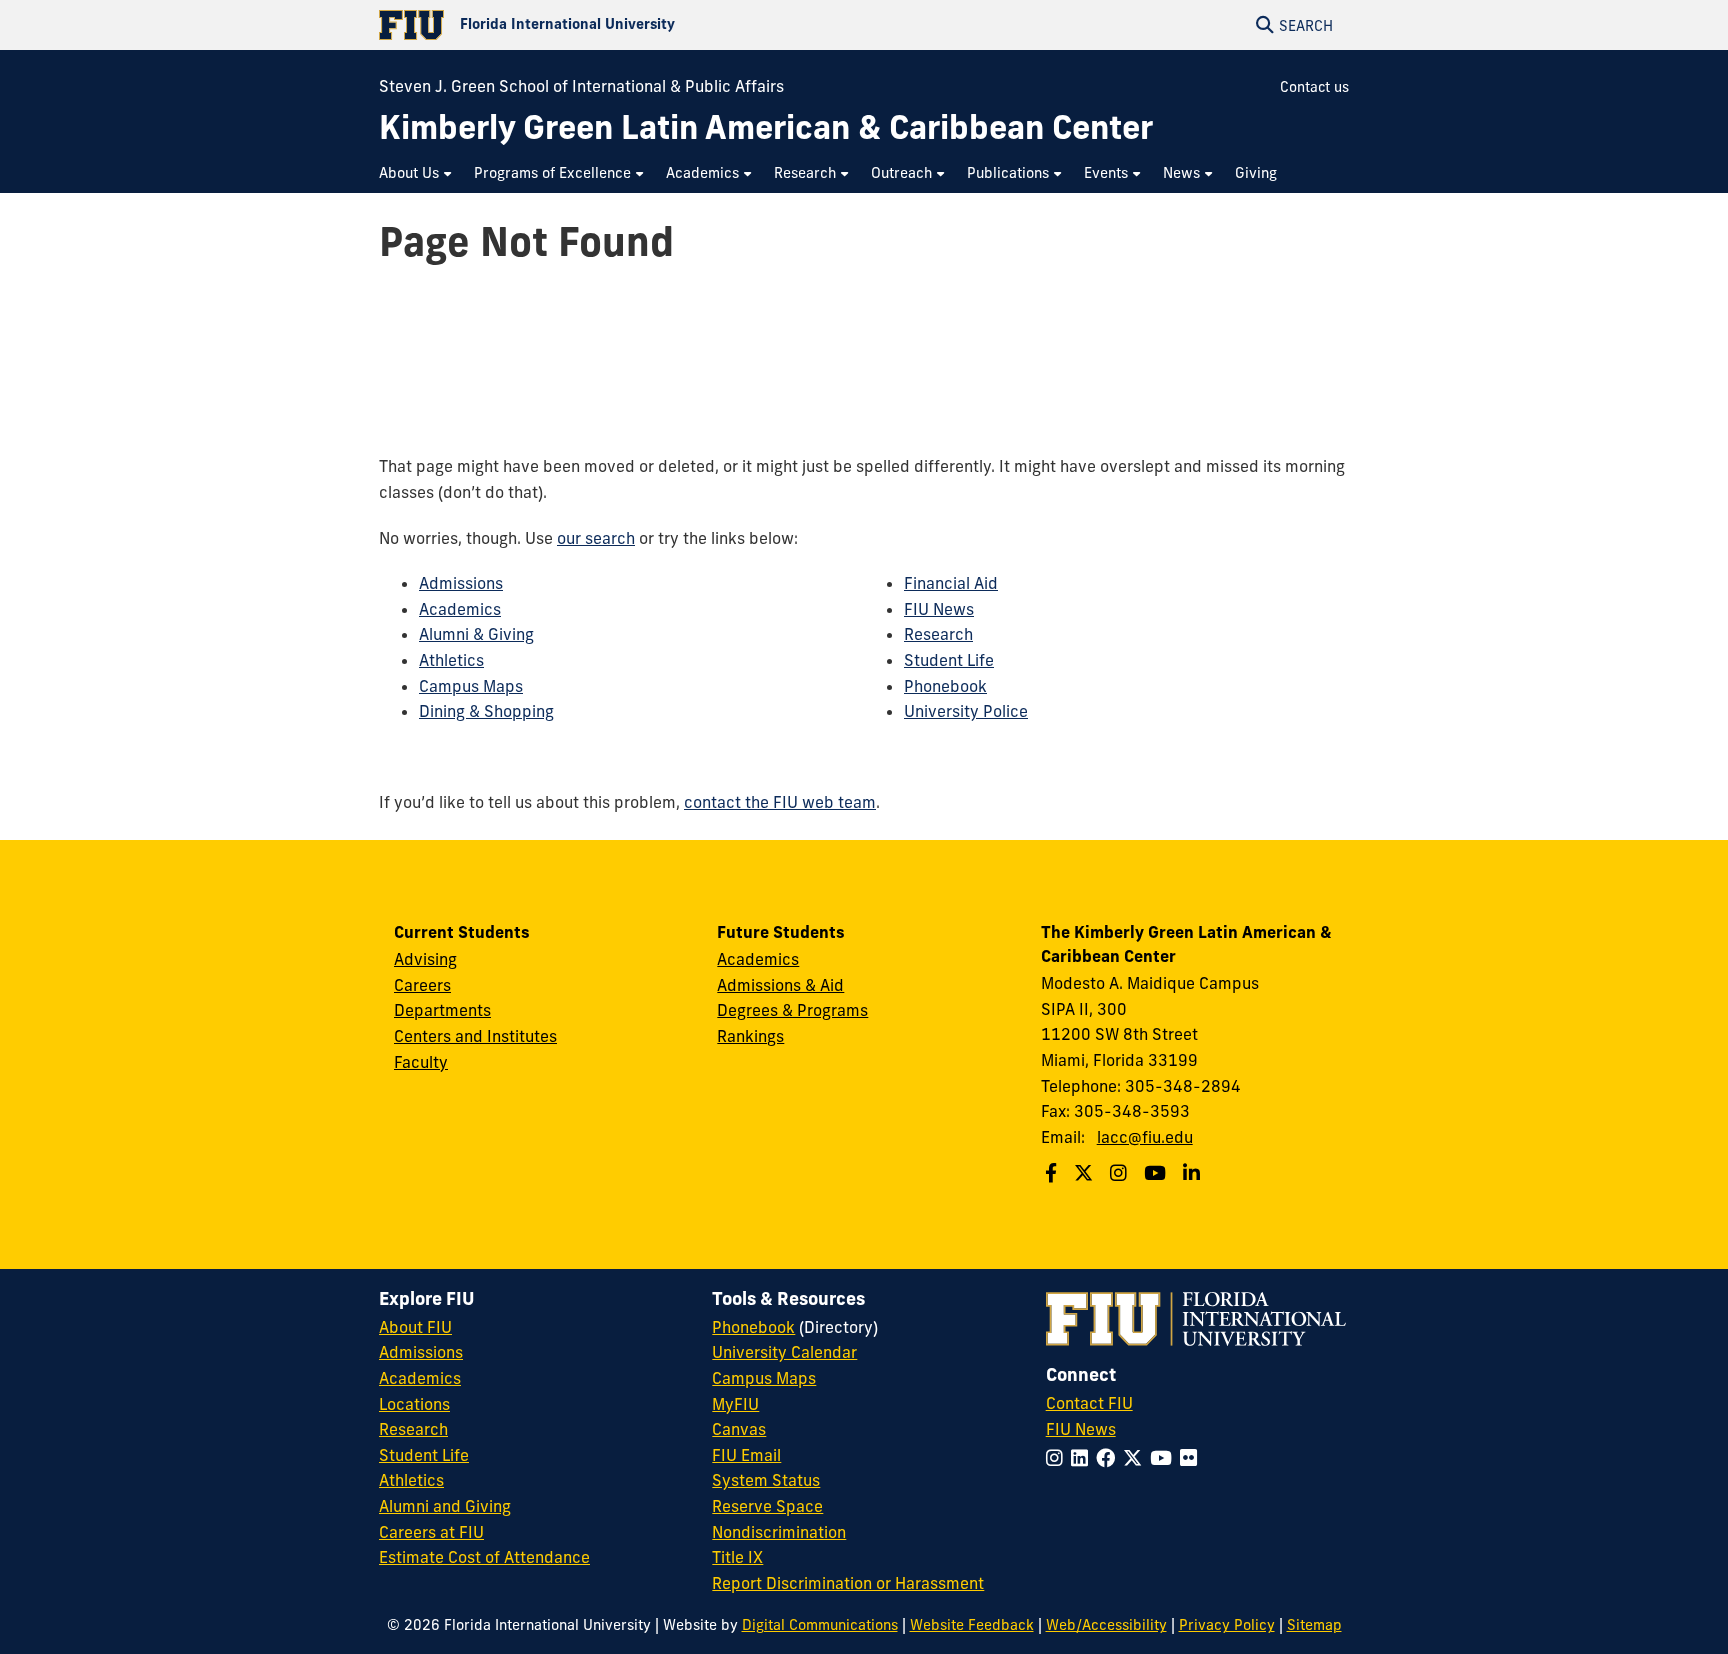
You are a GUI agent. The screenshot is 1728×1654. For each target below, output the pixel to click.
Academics (460, 609)
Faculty (421, 1062)
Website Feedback (972, 1625)
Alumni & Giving (476, 634)
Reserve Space (767, 1506)
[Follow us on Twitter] (1086, 1173)
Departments (442, 1010)
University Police (966, 711)
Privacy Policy (1227, 1625)
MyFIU (735, 1404)
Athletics (451, 660)
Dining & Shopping (486, 711)
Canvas (739, 1429)
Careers (422, 985)
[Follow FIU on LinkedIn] (1083, 1458)
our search (596, 538)
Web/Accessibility (1106, 1625)
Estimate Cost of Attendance (484, 1557)
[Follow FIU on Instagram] (1058, 1458)
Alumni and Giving (445, 1506)
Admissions (461, 583)
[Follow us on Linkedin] (1194, 1173)
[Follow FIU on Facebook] (1109, 1458)
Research (938, 634)
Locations (414, 1404)
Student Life (949, 660)
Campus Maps (471, 686)
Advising (425, 959)
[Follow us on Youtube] (1157, 1173)
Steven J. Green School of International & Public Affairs (581, 86)
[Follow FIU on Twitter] (1136, 1458)
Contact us (1314, 87)
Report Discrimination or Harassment (848, 1583)
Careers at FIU (431, 1532)
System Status (766, 1480)
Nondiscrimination (779, 1532)
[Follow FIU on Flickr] (1192, 1458)
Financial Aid (951, 583)
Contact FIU (1089, 1403)
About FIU (415, 1327)
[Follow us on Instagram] (1121, 1173)
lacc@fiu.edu (1145, 1137)
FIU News (939, 609)
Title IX (737, 1557)
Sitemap (1314, 1625)
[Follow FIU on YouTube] (1165, 1458)
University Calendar (784, 1352)
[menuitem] (416, 173)
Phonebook (945, 686)
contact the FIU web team (780, 802)
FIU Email (746, 1455)
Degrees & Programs (792, 1010)
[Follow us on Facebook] (1053, 1173)
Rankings (750, 1036)
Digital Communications (820, 1625)
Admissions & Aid (780, 985)
